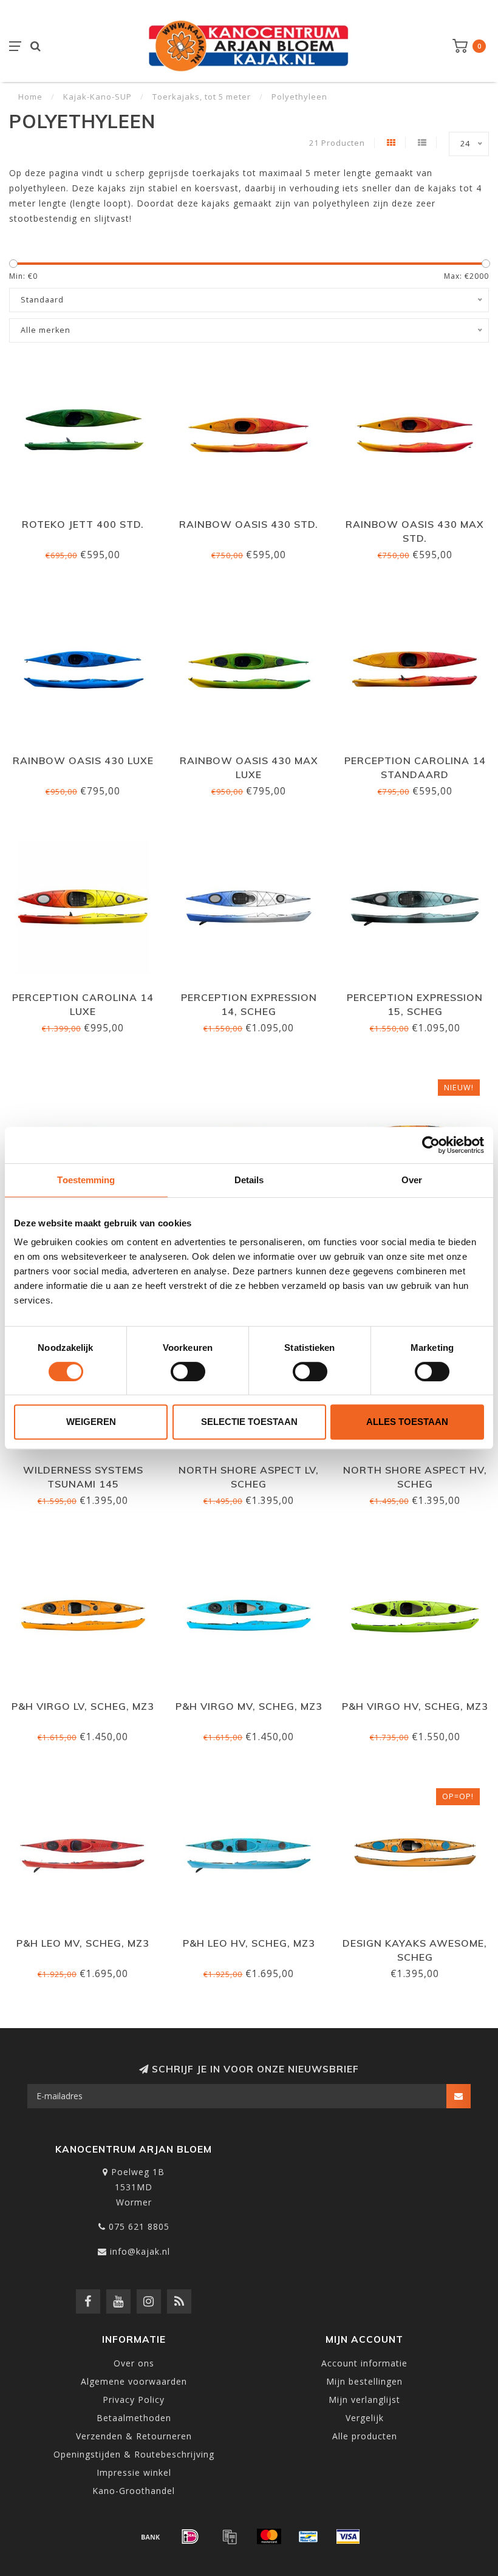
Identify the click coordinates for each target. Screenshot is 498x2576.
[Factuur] (230, 2537)
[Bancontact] (309, 2537)
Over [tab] (412, 1180)
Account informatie (364, 2363)
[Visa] (348, 2537)
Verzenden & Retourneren (134, 2436)
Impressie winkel (134, 2472)
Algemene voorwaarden (134, 2381)
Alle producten (365, 2436)
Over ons (134, 2363)
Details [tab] (249, 1180)
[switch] (188, 1372)
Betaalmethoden (134, 2418)
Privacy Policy (134, 2400)
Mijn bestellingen (364, 2381)
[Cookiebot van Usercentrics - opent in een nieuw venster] (431, 1145)
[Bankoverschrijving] (151, 2537)
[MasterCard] (269, 2537)
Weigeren (91, 1422)
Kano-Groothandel (134, 2491)
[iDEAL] (190, 2537)
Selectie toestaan (249, 1422)
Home (30, 97)
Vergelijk (365, 2418)
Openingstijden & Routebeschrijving (134, 2454)
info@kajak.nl (140, 2251)
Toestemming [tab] (86, 1180)
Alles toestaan (407, 1422)
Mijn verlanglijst (364, 2400)
